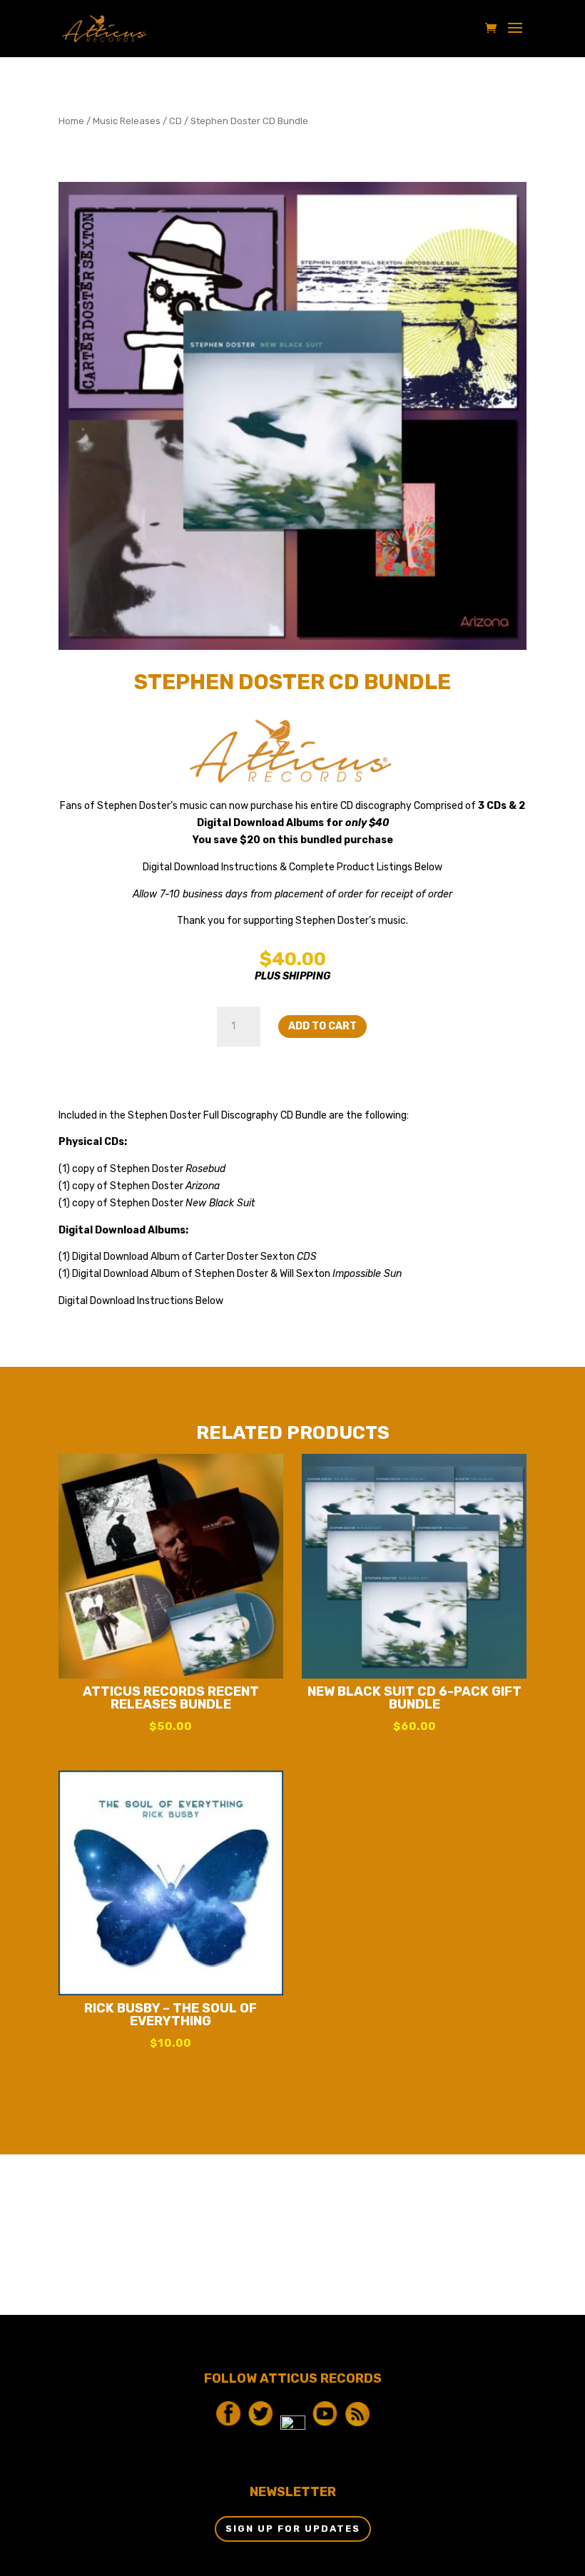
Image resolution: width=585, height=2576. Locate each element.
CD (175, 121)
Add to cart (322, 1026)
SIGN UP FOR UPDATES (293, 2529)
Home (71, 121)
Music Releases (127, 121)
